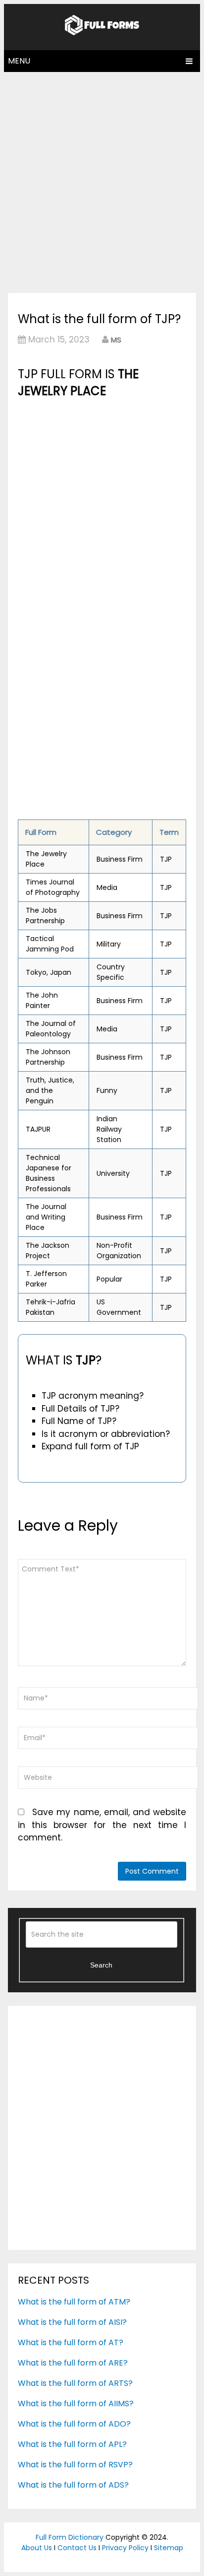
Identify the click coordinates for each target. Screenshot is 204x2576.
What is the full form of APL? (72, 2444)
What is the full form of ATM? (74, 2302)
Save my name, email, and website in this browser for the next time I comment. (102, 1825)
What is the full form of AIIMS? (76, 2404)
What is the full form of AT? (71, 2342)
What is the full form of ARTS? (75, 2383)
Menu (19, 61)
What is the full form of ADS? (73, 2485)
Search (101, 1965)
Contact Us (77, 2548)
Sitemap (169, 2548)
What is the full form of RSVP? (75, 2465)
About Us (37, 2548)
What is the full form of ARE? (73, 2363)
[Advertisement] (102, 180)
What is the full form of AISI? (72, 2322)
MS (116, 340)
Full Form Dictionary (70, 2537)
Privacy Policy (125, 2548)
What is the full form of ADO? (74, 2424)
